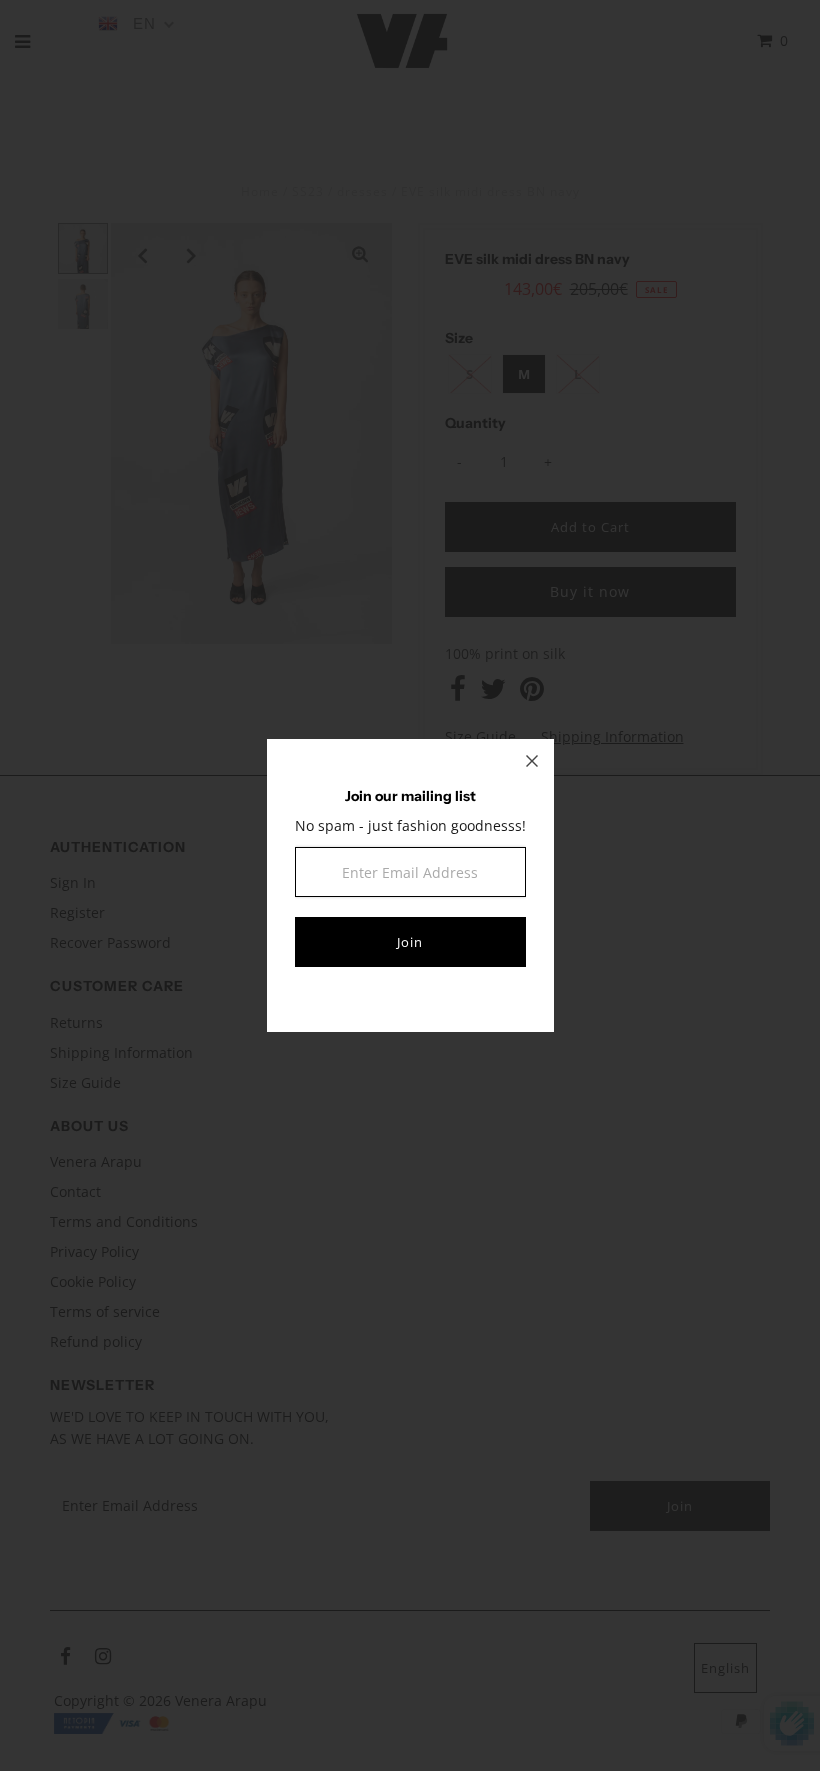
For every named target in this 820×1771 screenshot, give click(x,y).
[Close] (532, 761)
